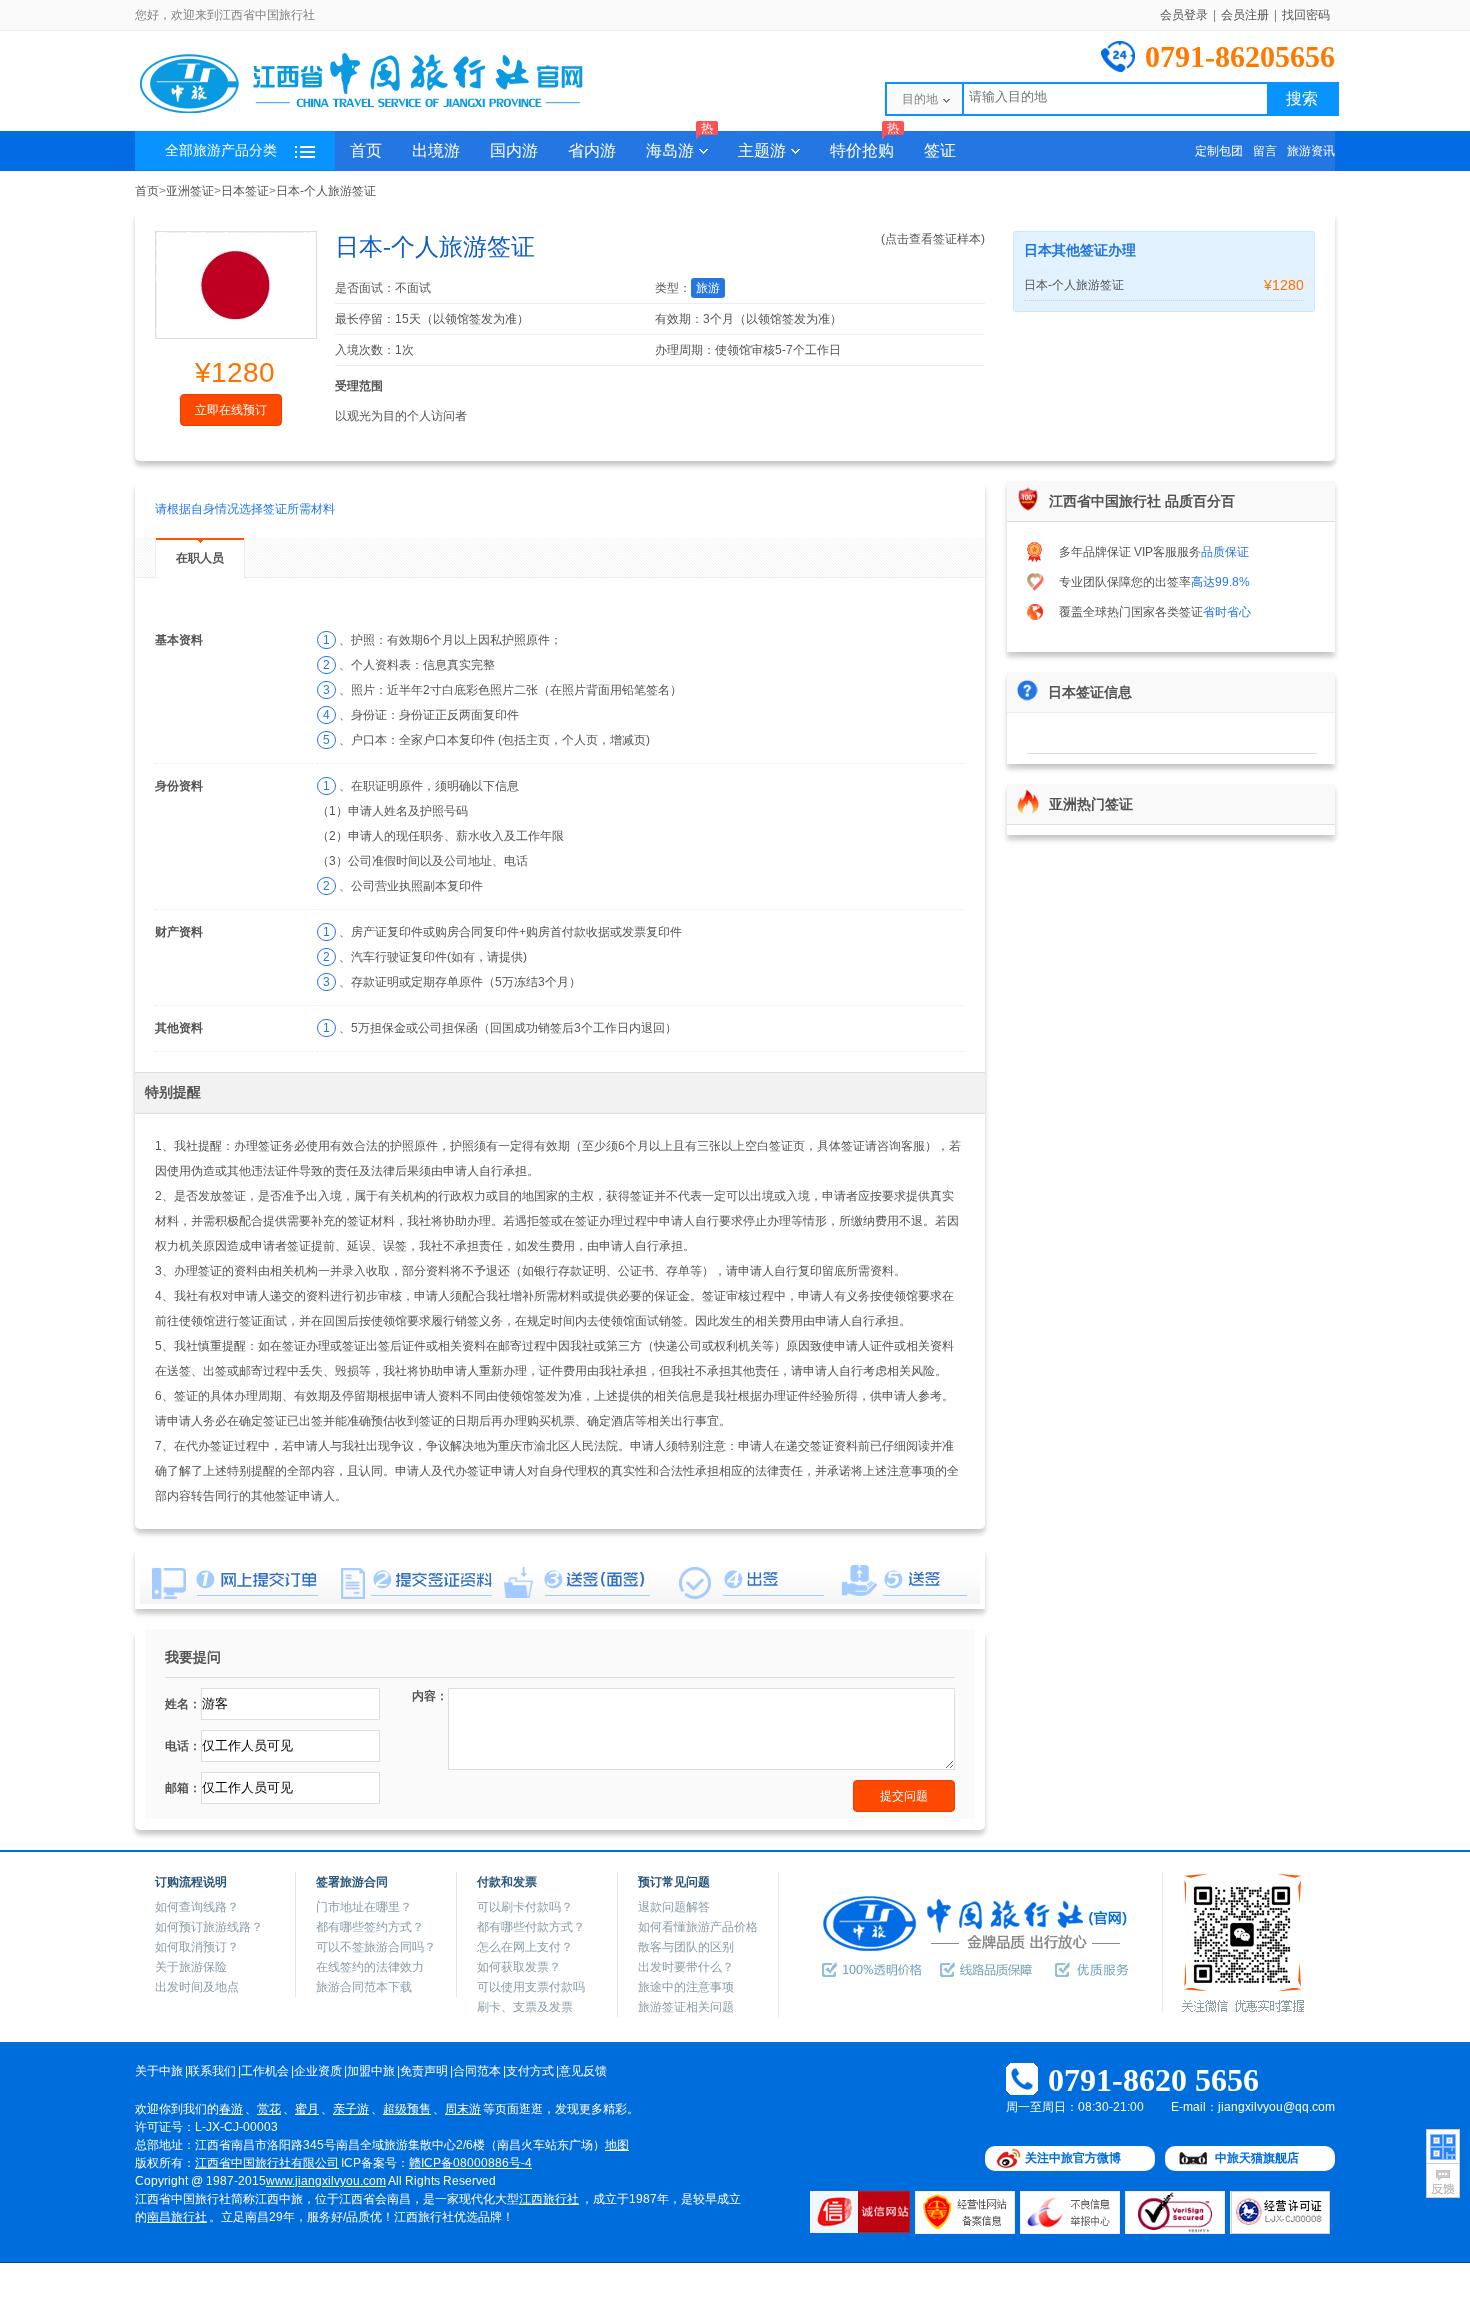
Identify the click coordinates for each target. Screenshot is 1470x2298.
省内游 (592, 150)
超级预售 (407, 2109)
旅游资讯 (1311, 151)
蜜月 (307, 2109)
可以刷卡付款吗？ (525, 1907)
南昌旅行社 (177, 2217)
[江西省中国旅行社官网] (385, 112)
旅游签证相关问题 (686, 2007)
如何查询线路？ (197, 1907)
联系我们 (212, 2071)
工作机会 (265, 2071)
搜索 (1302, 98)
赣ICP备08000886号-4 (470, 2163)
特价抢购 (864, 145)
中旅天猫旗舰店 (1257, 2158)
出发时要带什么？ (686, 1967)
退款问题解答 (674, 1907)
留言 (1265, 151)
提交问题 (904, 1796)
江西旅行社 (549, 2199)
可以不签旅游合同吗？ (376, 1947)
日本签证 (245, 191)
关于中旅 (159, 2071)
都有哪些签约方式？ (370, 1927)
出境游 (436, 150)
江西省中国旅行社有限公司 (267, 2163)
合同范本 (477, 2071)
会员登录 (1184, 15)
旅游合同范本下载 (364, 1987)
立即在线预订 (231, 410)
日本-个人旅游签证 (326, 191)
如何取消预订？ (197, 1947)
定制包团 (1219, 151)
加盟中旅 (371, 2071)
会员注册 (1245, 15)
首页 (366, 150)
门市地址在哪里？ (364, 1907)
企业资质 (318, 2071)
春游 (231, 2109)
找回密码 (1306, 15)
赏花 (269, 2109)
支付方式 (530, 2071)
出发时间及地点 (197, 1987)
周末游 (463, 2109)
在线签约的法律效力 (370, 1967)
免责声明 (424, 2071)
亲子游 (351, 2109)
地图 (617, 2145)
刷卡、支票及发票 (525, 2007)
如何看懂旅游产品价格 (698, 1927)
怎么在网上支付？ (525, 1947)
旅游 (708, 288)
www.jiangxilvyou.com (326, 2181)
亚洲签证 (190, 191)
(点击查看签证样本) (933, 239)
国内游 (514, 150)
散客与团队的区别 (686, 1947)
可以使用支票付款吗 (531, 1987)
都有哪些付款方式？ (531, 1927)
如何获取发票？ (519, 1967)
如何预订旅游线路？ (209, 1927)
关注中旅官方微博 (1073, 2158)
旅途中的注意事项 (686, 1987)
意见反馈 (583, 2071)
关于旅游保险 (191, 1967)
